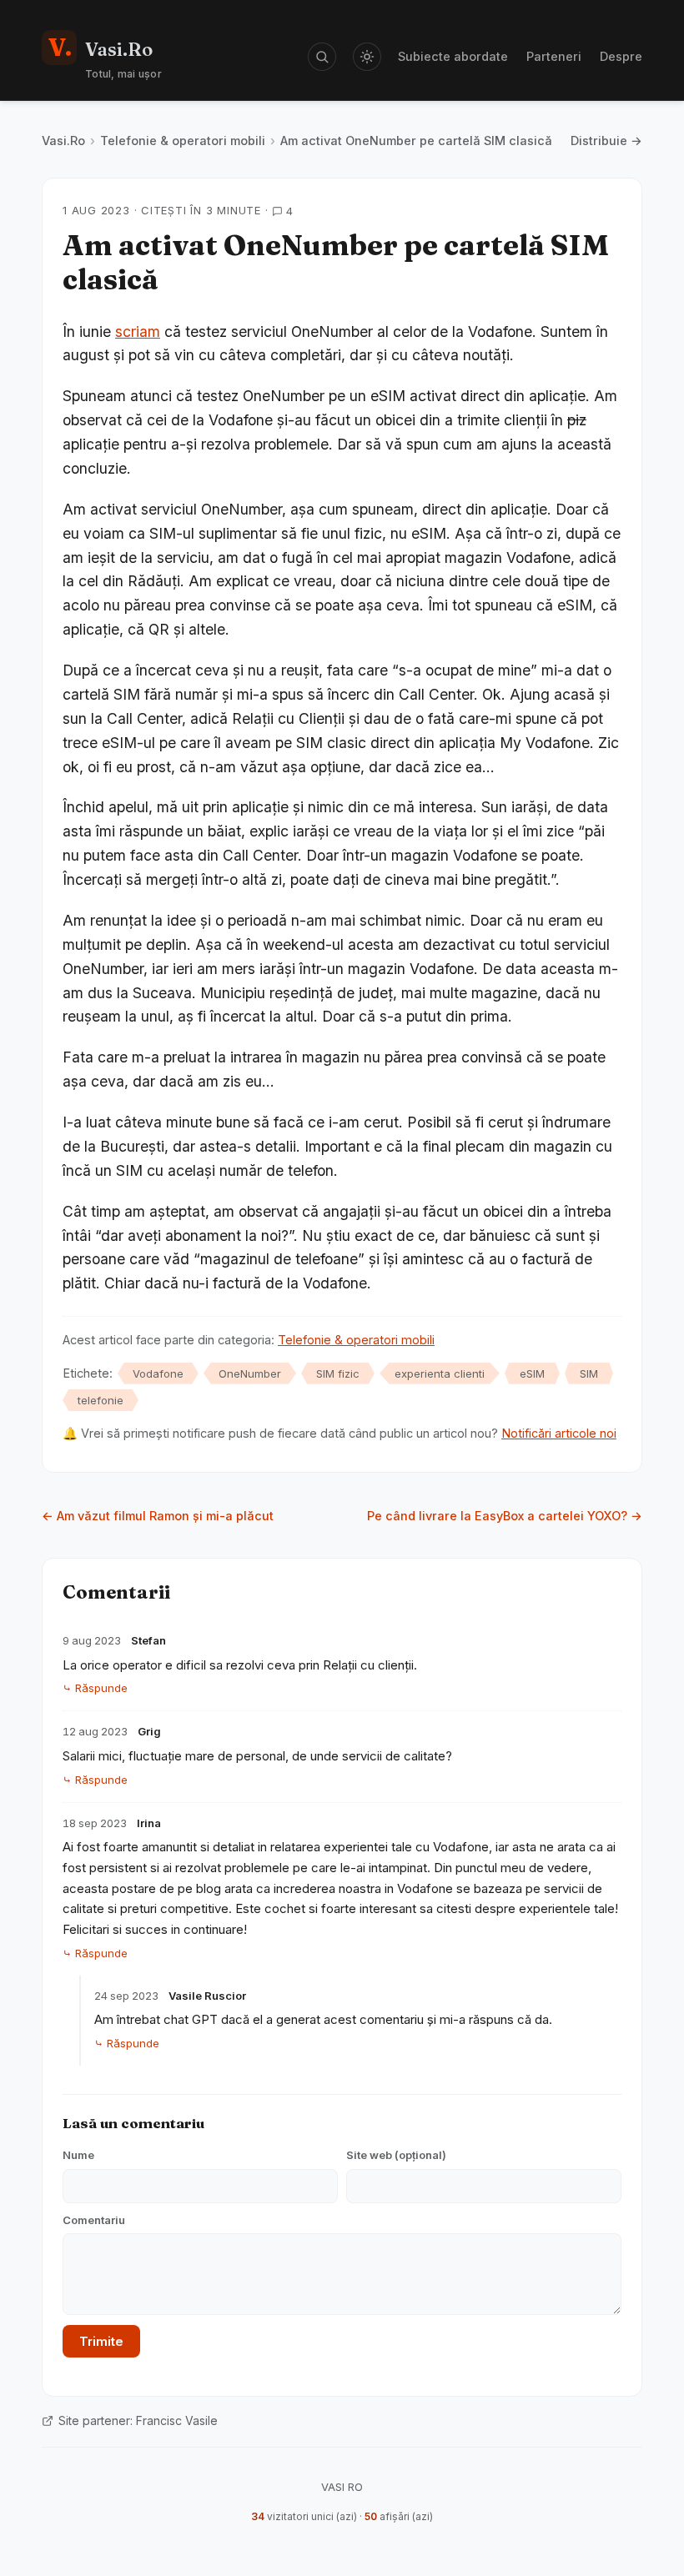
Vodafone (158, 1373)
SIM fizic (338, 1373)
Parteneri (554, 56)
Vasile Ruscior (207, 1996)
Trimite (101, 2341)
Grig (149, 1731)
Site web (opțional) (396, 2155)
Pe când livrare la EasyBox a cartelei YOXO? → (505, 1516)
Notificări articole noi (559, 1433)
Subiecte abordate (453, 56)
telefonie (101, 1400)
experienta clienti (440, 1373)
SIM (589, 1373)
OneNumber (250, 1373)
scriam (138, 331)
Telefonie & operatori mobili (183, 141)
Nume (78, 2155)
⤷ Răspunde (95, 1688)
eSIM (532, 1373)
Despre (621, 56)
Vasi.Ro (63, 141)
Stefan (148, 1640)
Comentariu (94, 2220)
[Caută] (322, 57)
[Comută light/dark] (367, 57)
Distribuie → (606, 141)
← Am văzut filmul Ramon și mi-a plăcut (158, 1516)
